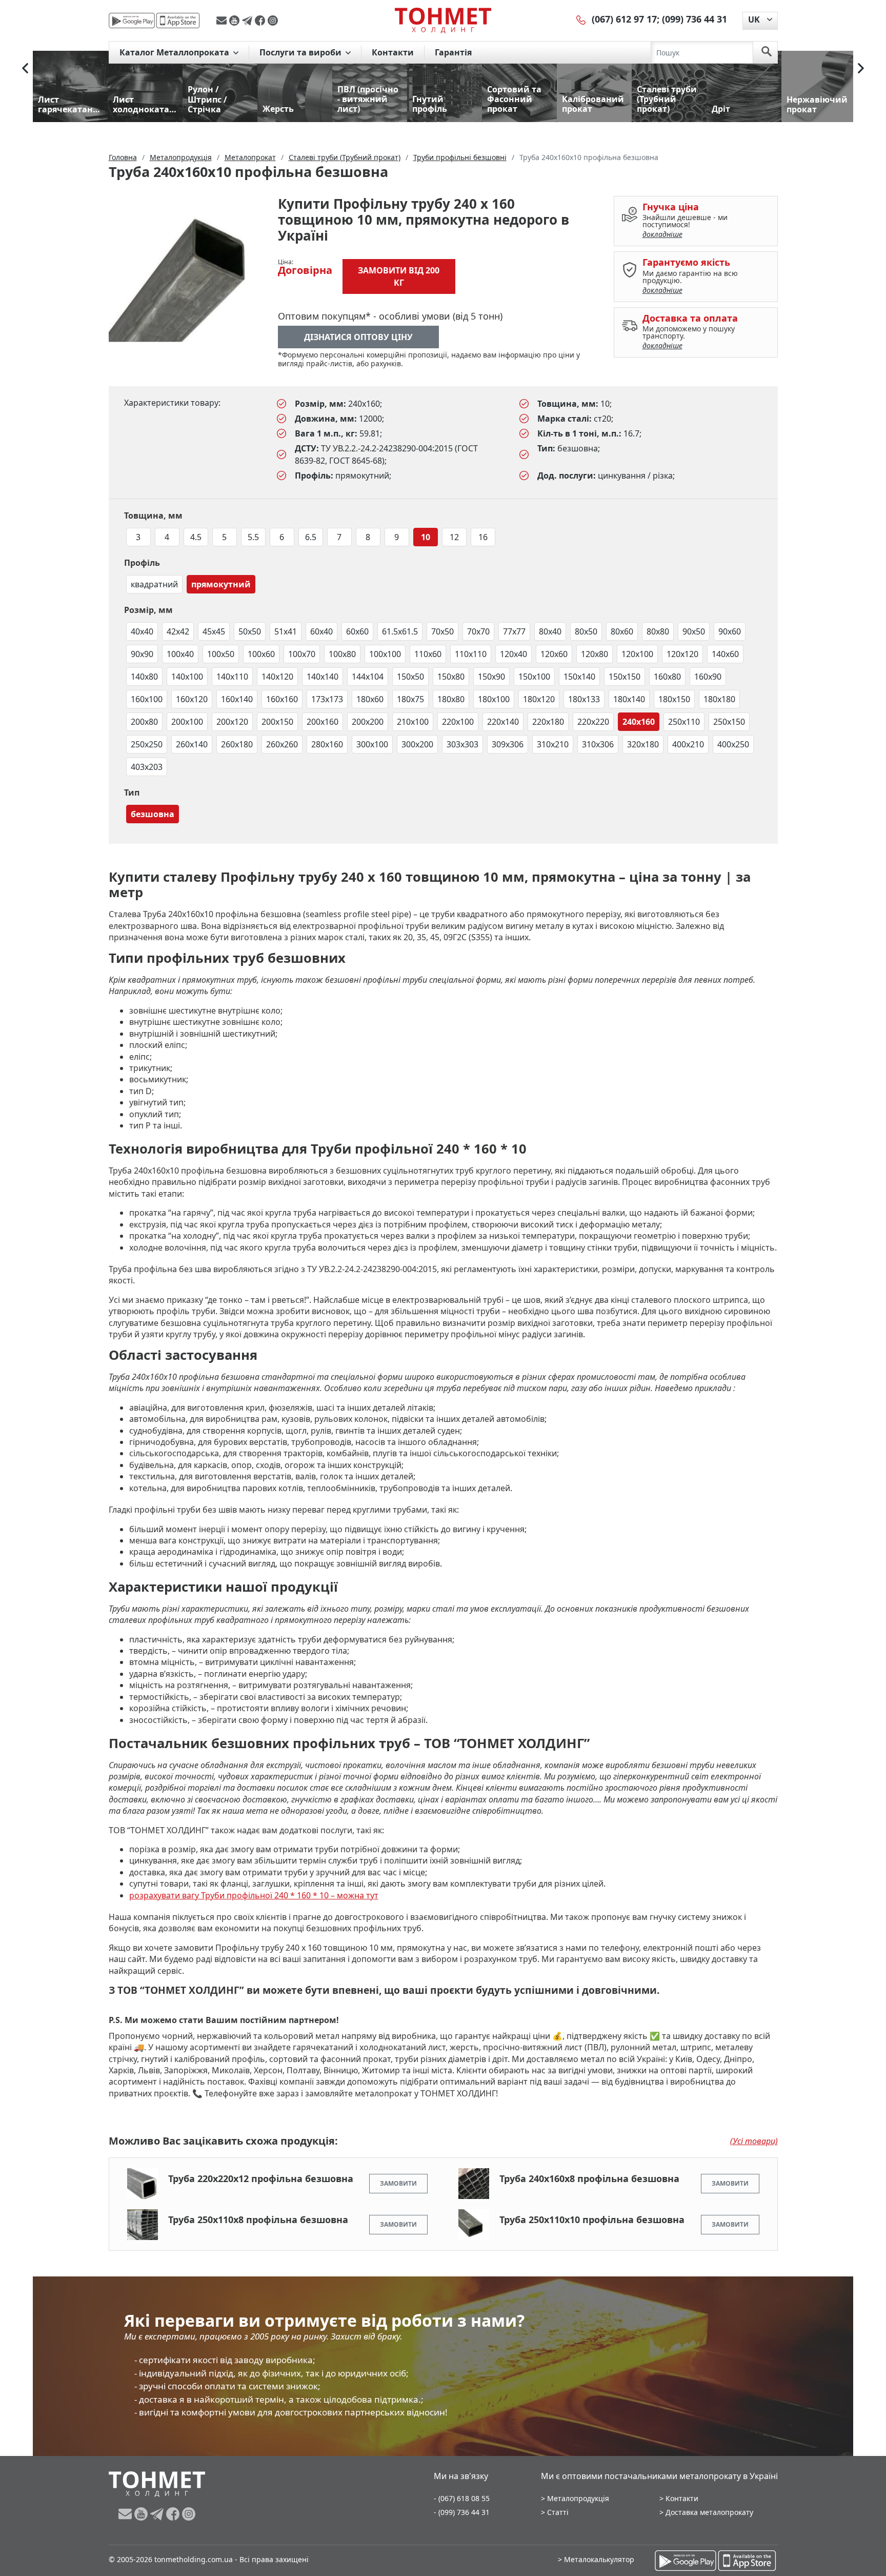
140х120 (277, 677)
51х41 (286, 631)
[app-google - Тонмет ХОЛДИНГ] (132, 21)
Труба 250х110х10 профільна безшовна (592, 2220)
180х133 (584, 699)
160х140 (237, 699)
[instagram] (273, 21)
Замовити (398, 2183)
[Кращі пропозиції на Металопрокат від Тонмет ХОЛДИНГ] (443, 20)
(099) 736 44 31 (694, 19)
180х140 (629, 699)
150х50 (410, 677)
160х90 (708, 677)
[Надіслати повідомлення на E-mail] (223, 21)
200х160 (323, 722)
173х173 (327, 699)
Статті (558, 2512)
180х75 (410, 699)
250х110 (684, 722)
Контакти (393, 52)
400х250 (733, 744)
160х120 (192, 699)
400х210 (688, 744)
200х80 (144, 722)
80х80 (658, 631)
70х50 (442, 631)
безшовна (153, 814)
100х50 (221, 654)
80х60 (622, 631)
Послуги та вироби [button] (301, 52)
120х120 (682, 654)
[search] (767, 52)
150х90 (491, 677)
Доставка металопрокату (709, 2512)
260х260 (282, 744)
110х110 (471, 654)
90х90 (142, 654)
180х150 (674, 699)
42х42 (178, 631)
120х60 (554, 654)
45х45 (214, 631)
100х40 (180, 654)
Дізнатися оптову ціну (358, 337)
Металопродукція (578, 2498)
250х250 (147, 744)
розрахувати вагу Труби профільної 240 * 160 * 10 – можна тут (254, 1895)
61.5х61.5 (400, 631)
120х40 (514, 654)
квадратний (154, 584)
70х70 (478, 631)
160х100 (147, 699)
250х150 (729, 722)
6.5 (311, 537)
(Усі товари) (754, 2141)
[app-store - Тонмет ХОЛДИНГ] (178, 21)
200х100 (187, 722)
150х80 (451, 677)
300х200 (417, 744)
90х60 (730, 631)
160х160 (282, 699)
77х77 (514, 631)
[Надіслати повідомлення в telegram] (248, 21)
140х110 (232, 677)
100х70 (302, 654)
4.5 (196, 537)
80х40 (550, 631)
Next (861, 68)
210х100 (413, 722)
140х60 (725, 654)
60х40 (321, 631)
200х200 (368, 722)
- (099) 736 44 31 (462, 2512)
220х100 (458, 722)
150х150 (625, 677)
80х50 (586, 631)
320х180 (643, 744)
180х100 (494, 699)
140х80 (144, 677)
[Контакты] (581, 19)
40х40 (142, 631)
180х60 (370, 699)
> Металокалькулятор (596, 2559)
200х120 (232, 722)
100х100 (385, 654)
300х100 (372, 744)
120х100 (637, 654)
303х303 (462, 744)
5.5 (253, 537)
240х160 (639, 722)
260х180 (237, 744)
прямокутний (221, 584)
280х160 (327, 744)
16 (483, 537)
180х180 (719, 699)
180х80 (451, 699)
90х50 (694, 631)
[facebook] (261, 21)
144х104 (368, 677)
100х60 (261, 654)
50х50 (250, 631)
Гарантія (453, 52)
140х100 (187, 677)
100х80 (342, 654)
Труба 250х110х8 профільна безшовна (258, 2220)
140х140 (323, 677)
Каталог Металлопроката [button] (175, 52)
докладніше (662, 234)
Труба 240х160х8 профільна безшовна (589, 2178)
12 (454, 537)
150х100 (534, 677)
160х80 (667, 677)
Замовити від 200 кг (399, 276)
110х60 (428, 654)
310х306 (598, 744)
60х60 (357, 631)
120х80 (595, 654)
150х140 (579, 677)
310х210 (553, 744)
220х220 (593, 722)
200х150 (277, 722)
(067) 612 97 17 (624, 19)
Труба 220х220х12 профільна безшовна (261, 2178)
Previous (25, 68)
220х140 (503, 722)
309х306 (508, 744)
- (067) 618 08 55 (462, 2498)
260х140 (192, 744)
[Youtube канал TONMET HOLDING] (236, 21)
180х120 (539, 699)
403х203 (147, 767)
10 (426, 537)
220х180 (548, 722)
